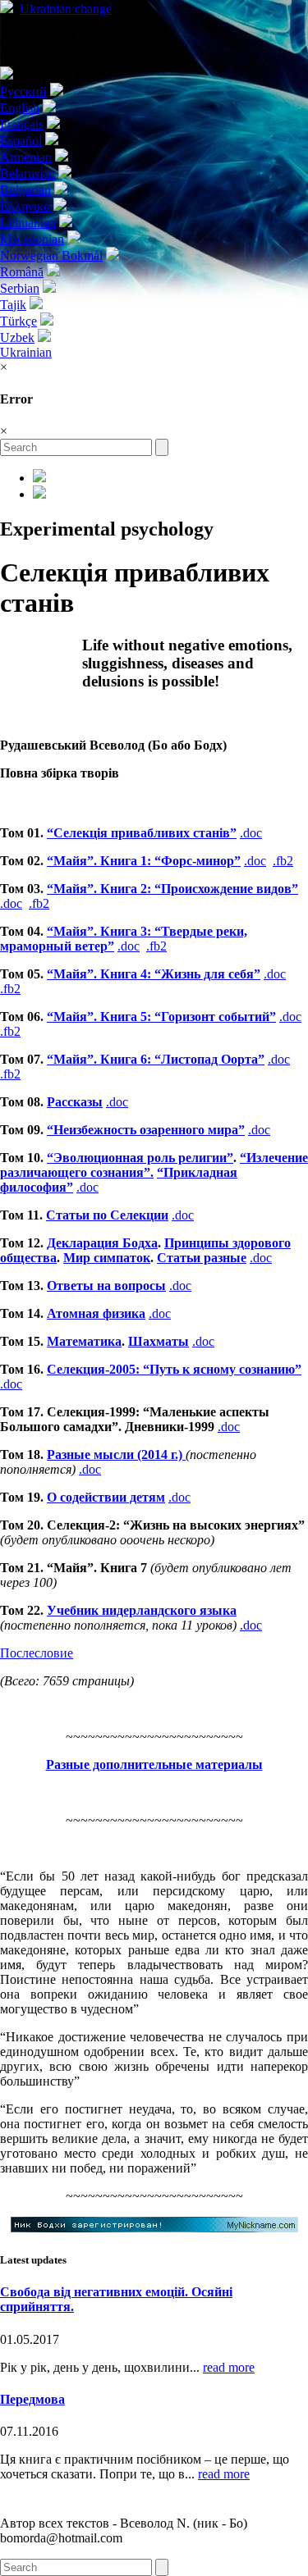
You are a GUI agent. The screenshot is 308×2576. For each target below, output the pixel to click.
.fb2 (283, 861)
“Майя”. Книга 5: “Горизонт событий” (161, 1017)
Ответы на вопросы (106, 1286)
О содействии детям (106, 1497)
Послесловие (37, 1653)
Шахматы (159, 1341)
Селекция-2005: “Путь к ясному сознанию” (174, 1369)
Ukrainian (66, 9)
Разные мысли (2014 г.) (116, 1454)
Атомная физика (96, 1313)
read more (229, 2367)
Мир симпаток (107, 1258)
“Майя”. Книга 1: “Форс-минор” (144, 861)
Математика (84, 1341)
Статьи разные (202, 1258)
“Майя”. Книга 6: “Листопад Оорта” (156, 1059)
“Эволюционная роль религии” (140, 1158)
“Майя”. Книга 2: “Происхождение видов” (172, 889)
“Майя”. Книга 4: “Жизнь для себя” (154, 974)
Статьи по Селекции (107, 1215)
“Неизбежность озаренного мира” (146, 1130)
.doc (251, 833)
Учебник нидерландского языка (142, 1610)
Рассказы (75, 1102)
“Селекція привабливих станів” (142, 833)
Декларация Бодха (102, 1243)
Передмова (32, 2399)
